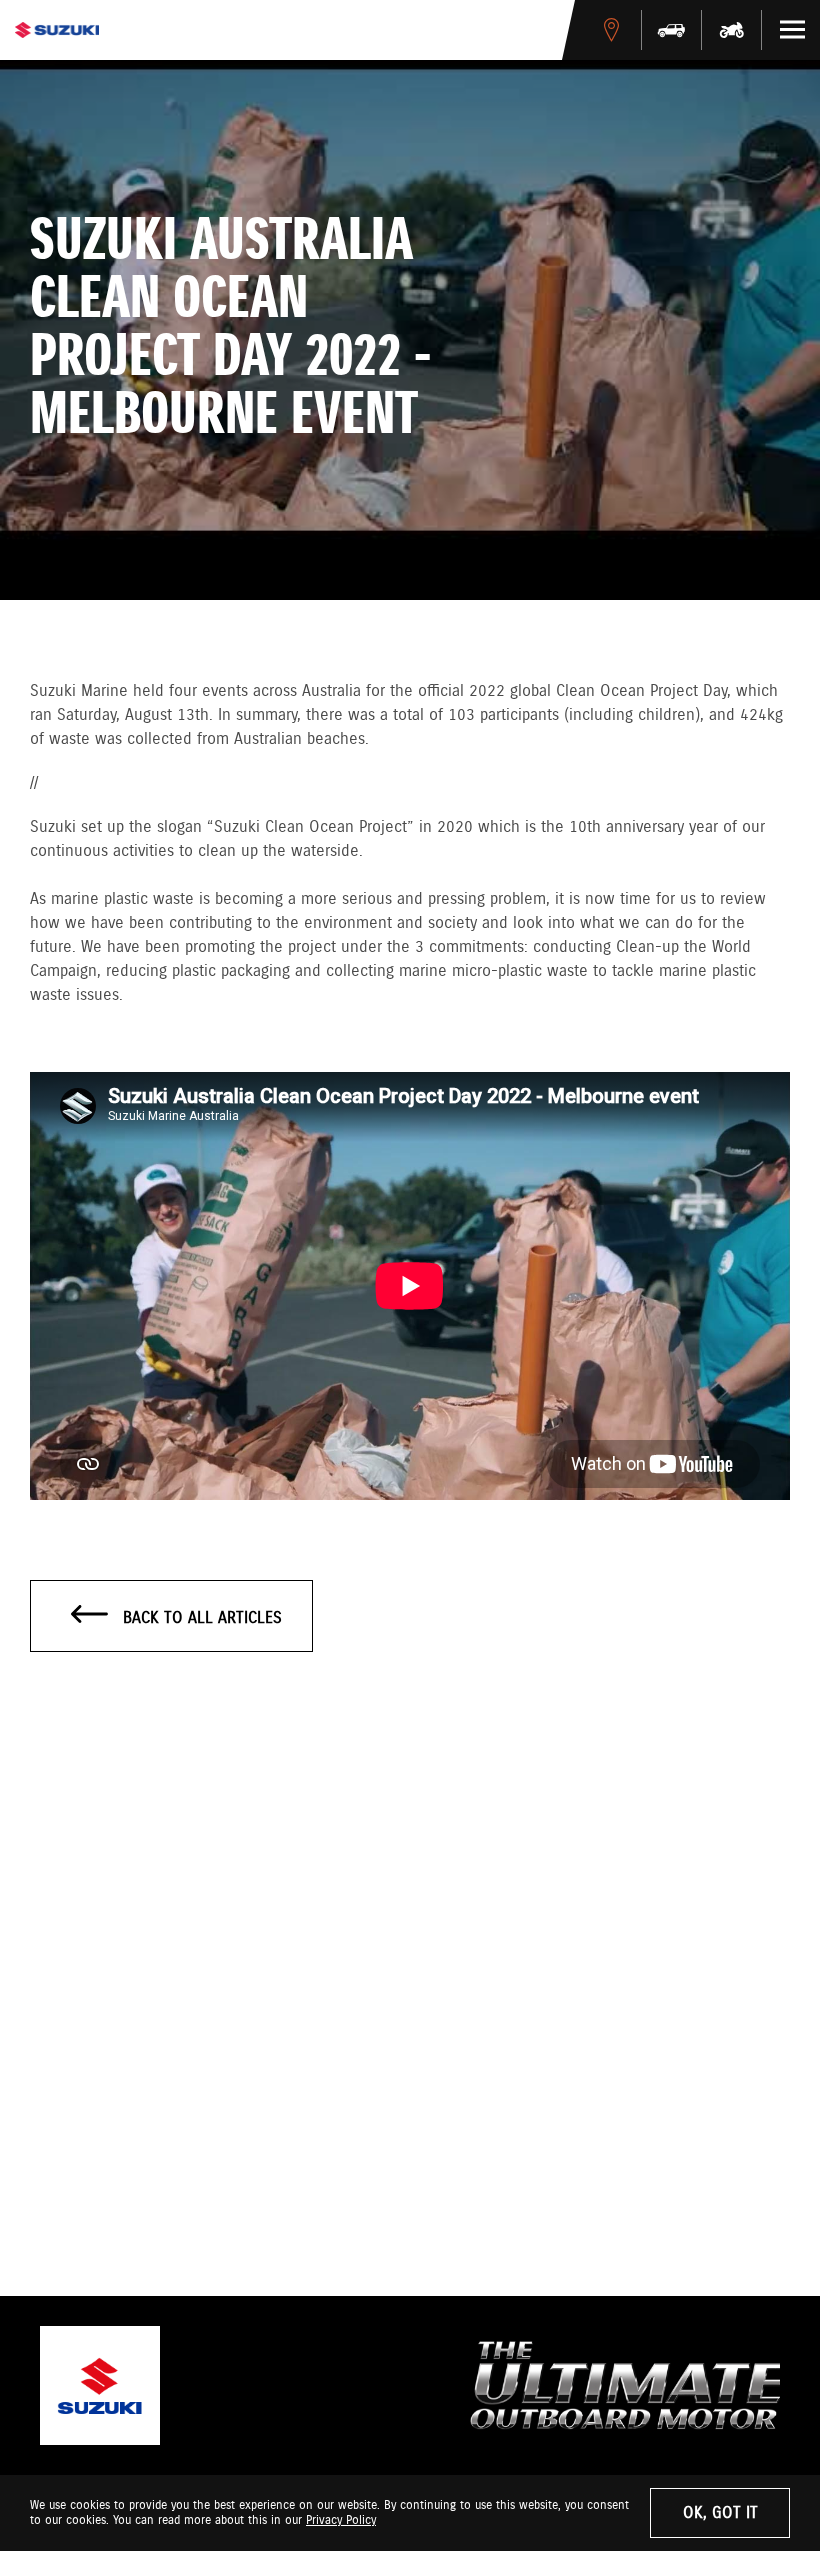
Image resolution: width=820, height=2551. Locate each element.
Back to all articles (200, 1618)
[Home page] (57, 30)
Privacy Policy (341, 2520)
